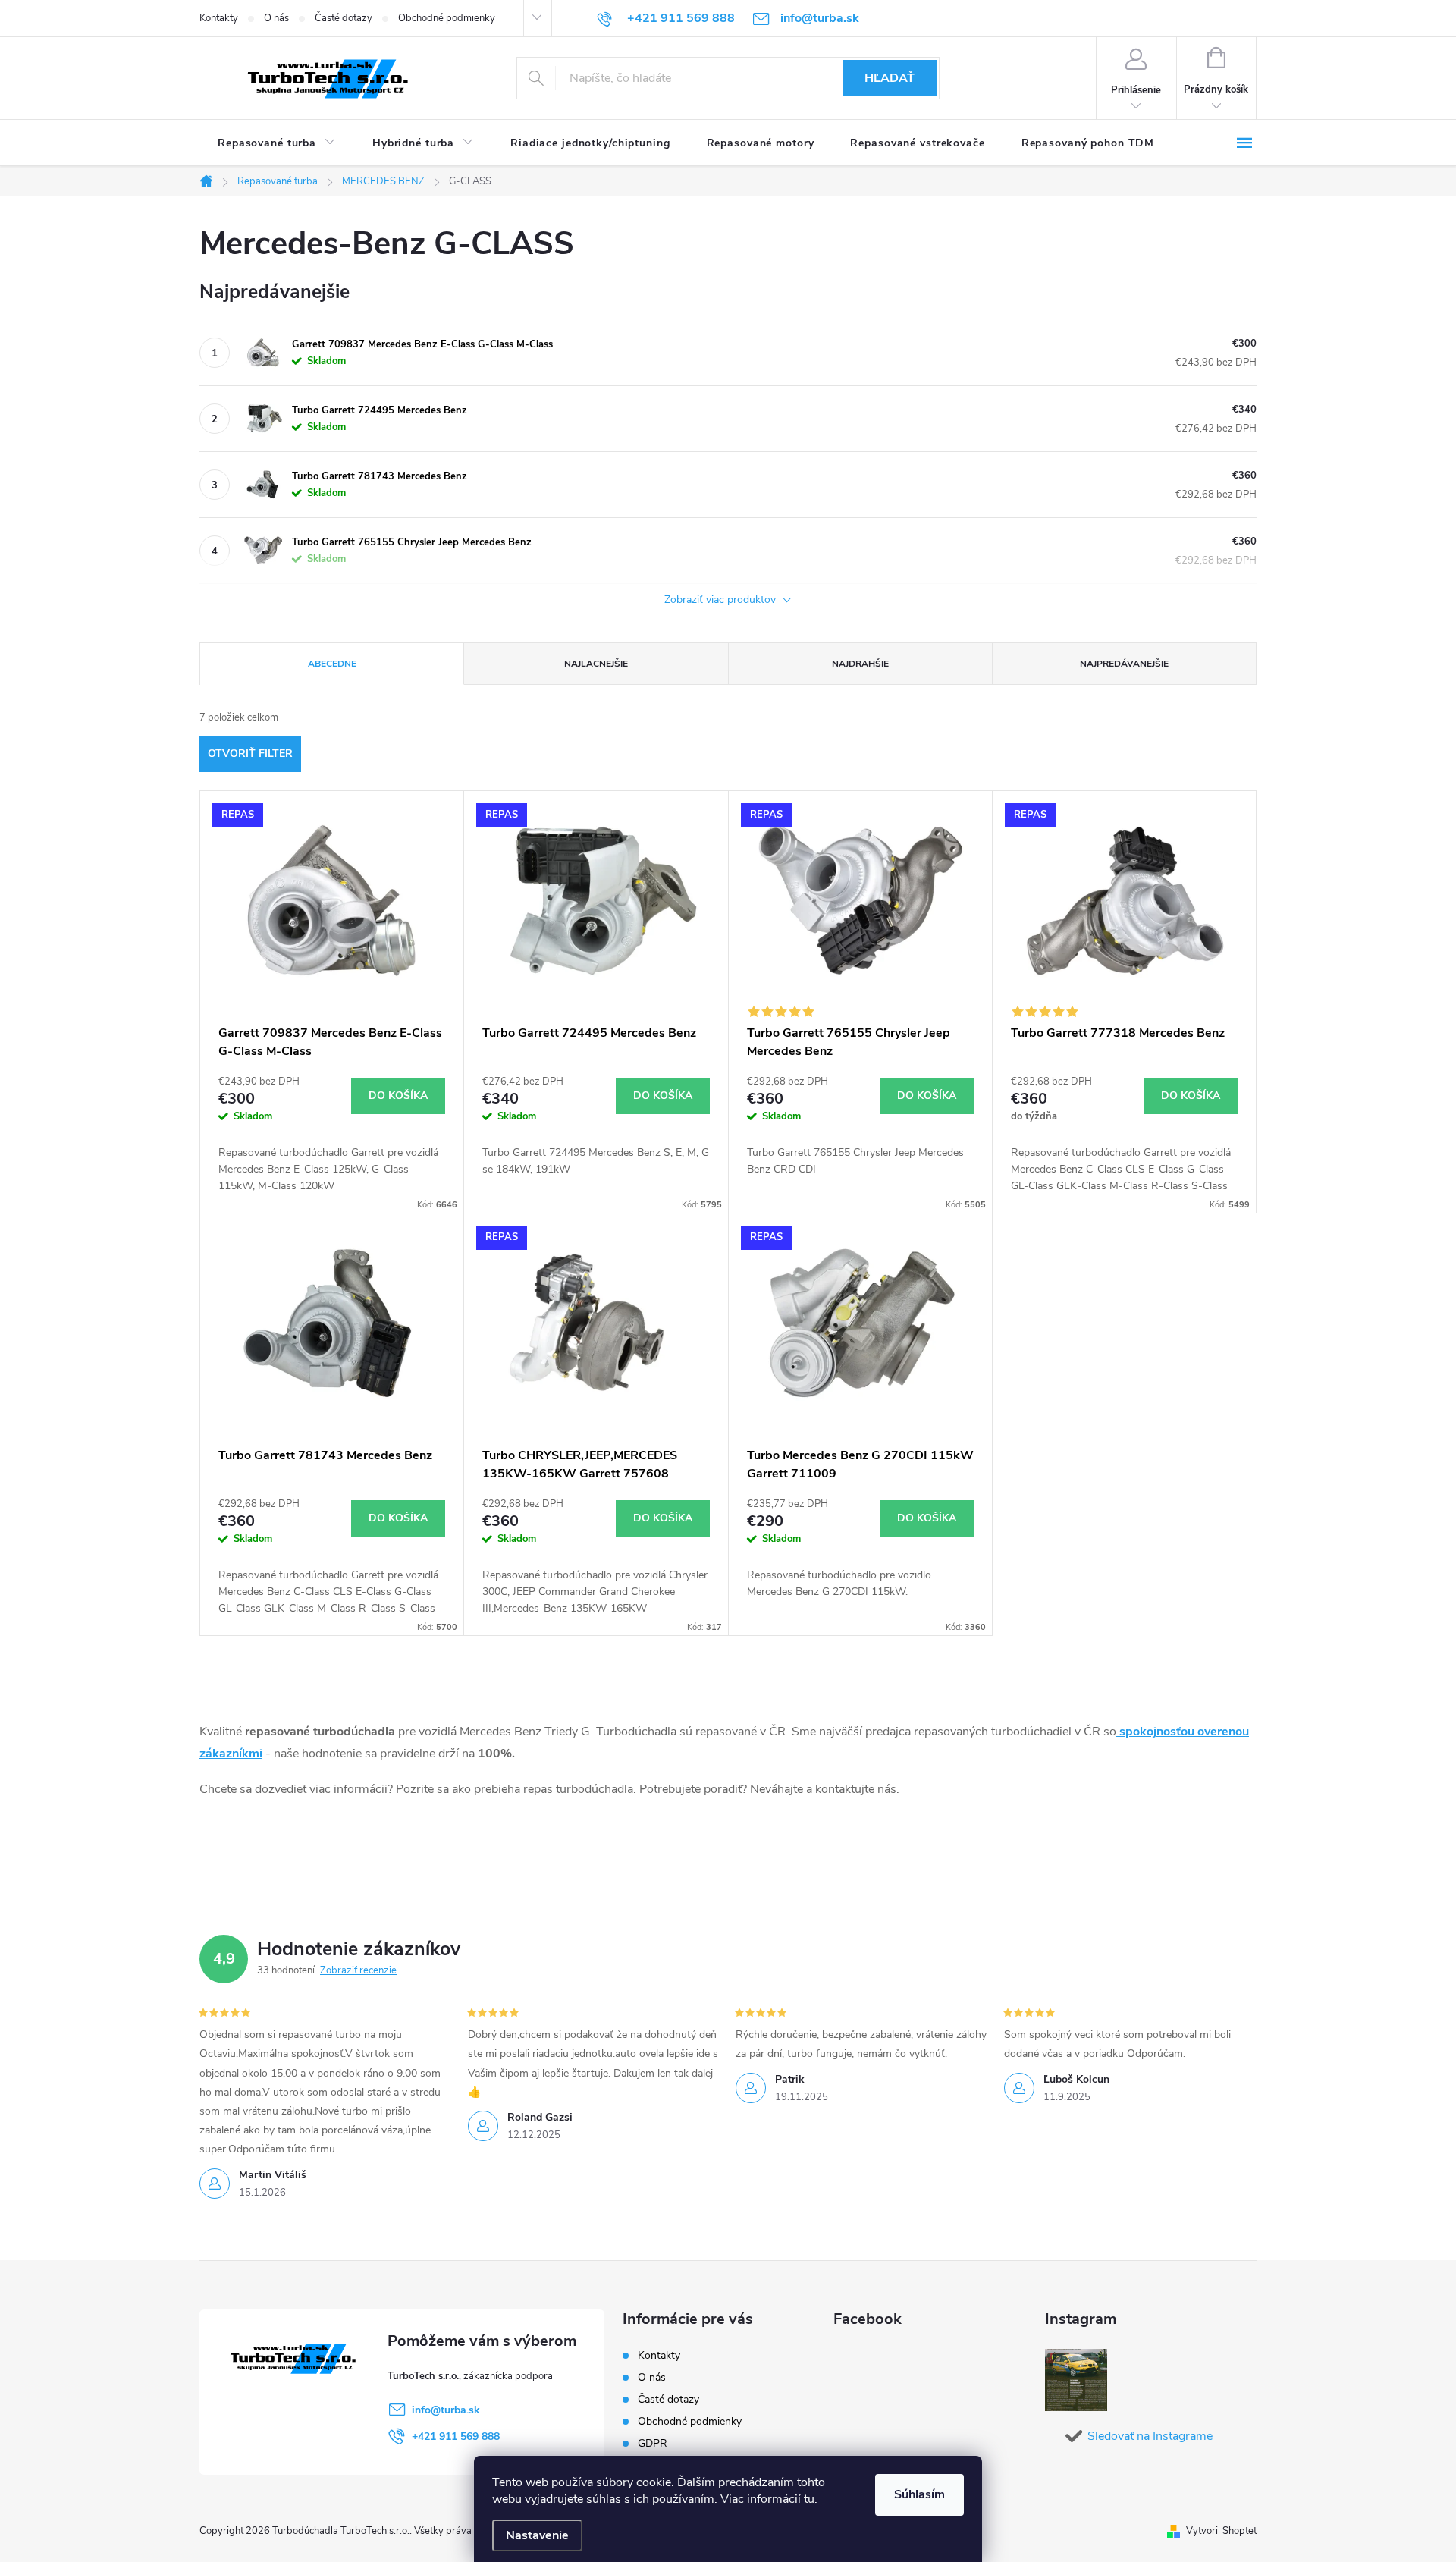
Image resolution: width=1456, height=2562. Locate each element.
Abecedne (332, 664)
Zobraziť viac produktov (722, 600)
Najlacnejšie (596, 664)
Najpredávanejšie (1124, 664)
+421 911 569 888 (456, 2436)
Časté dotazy (344, 18)
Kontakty (219, 18)
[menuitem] (277, 143)
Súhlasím (919, 2494)
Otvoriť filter (250, 754)
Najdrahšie (860, 664)
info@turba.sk (446, 2410)
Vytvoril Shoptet (1221, 2531)
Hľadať (890, 78)
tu (809, 2499)
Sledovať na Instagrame (1150, 2436)
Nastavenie (537, 2535)
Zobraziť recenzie (358, 1970)
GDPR (653, 2443)
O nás (276, 18)
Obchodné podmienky (447, 18)
